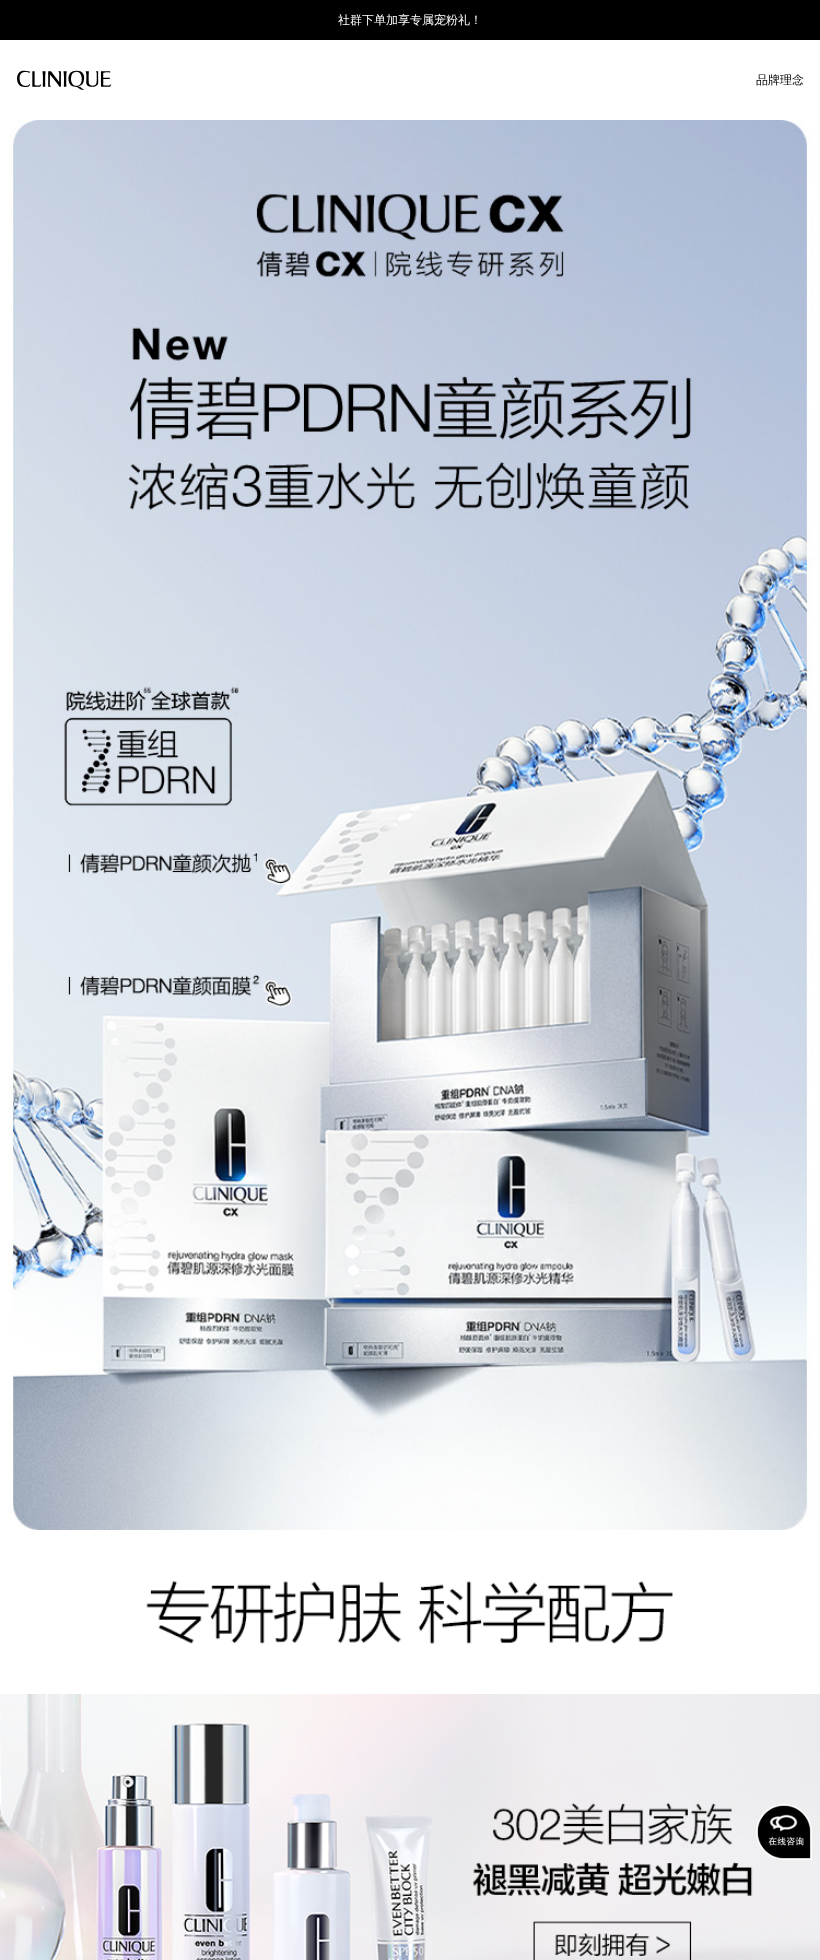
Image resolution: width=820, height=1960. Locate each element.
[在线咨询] (784, 1832)
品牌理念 (780, 80)
